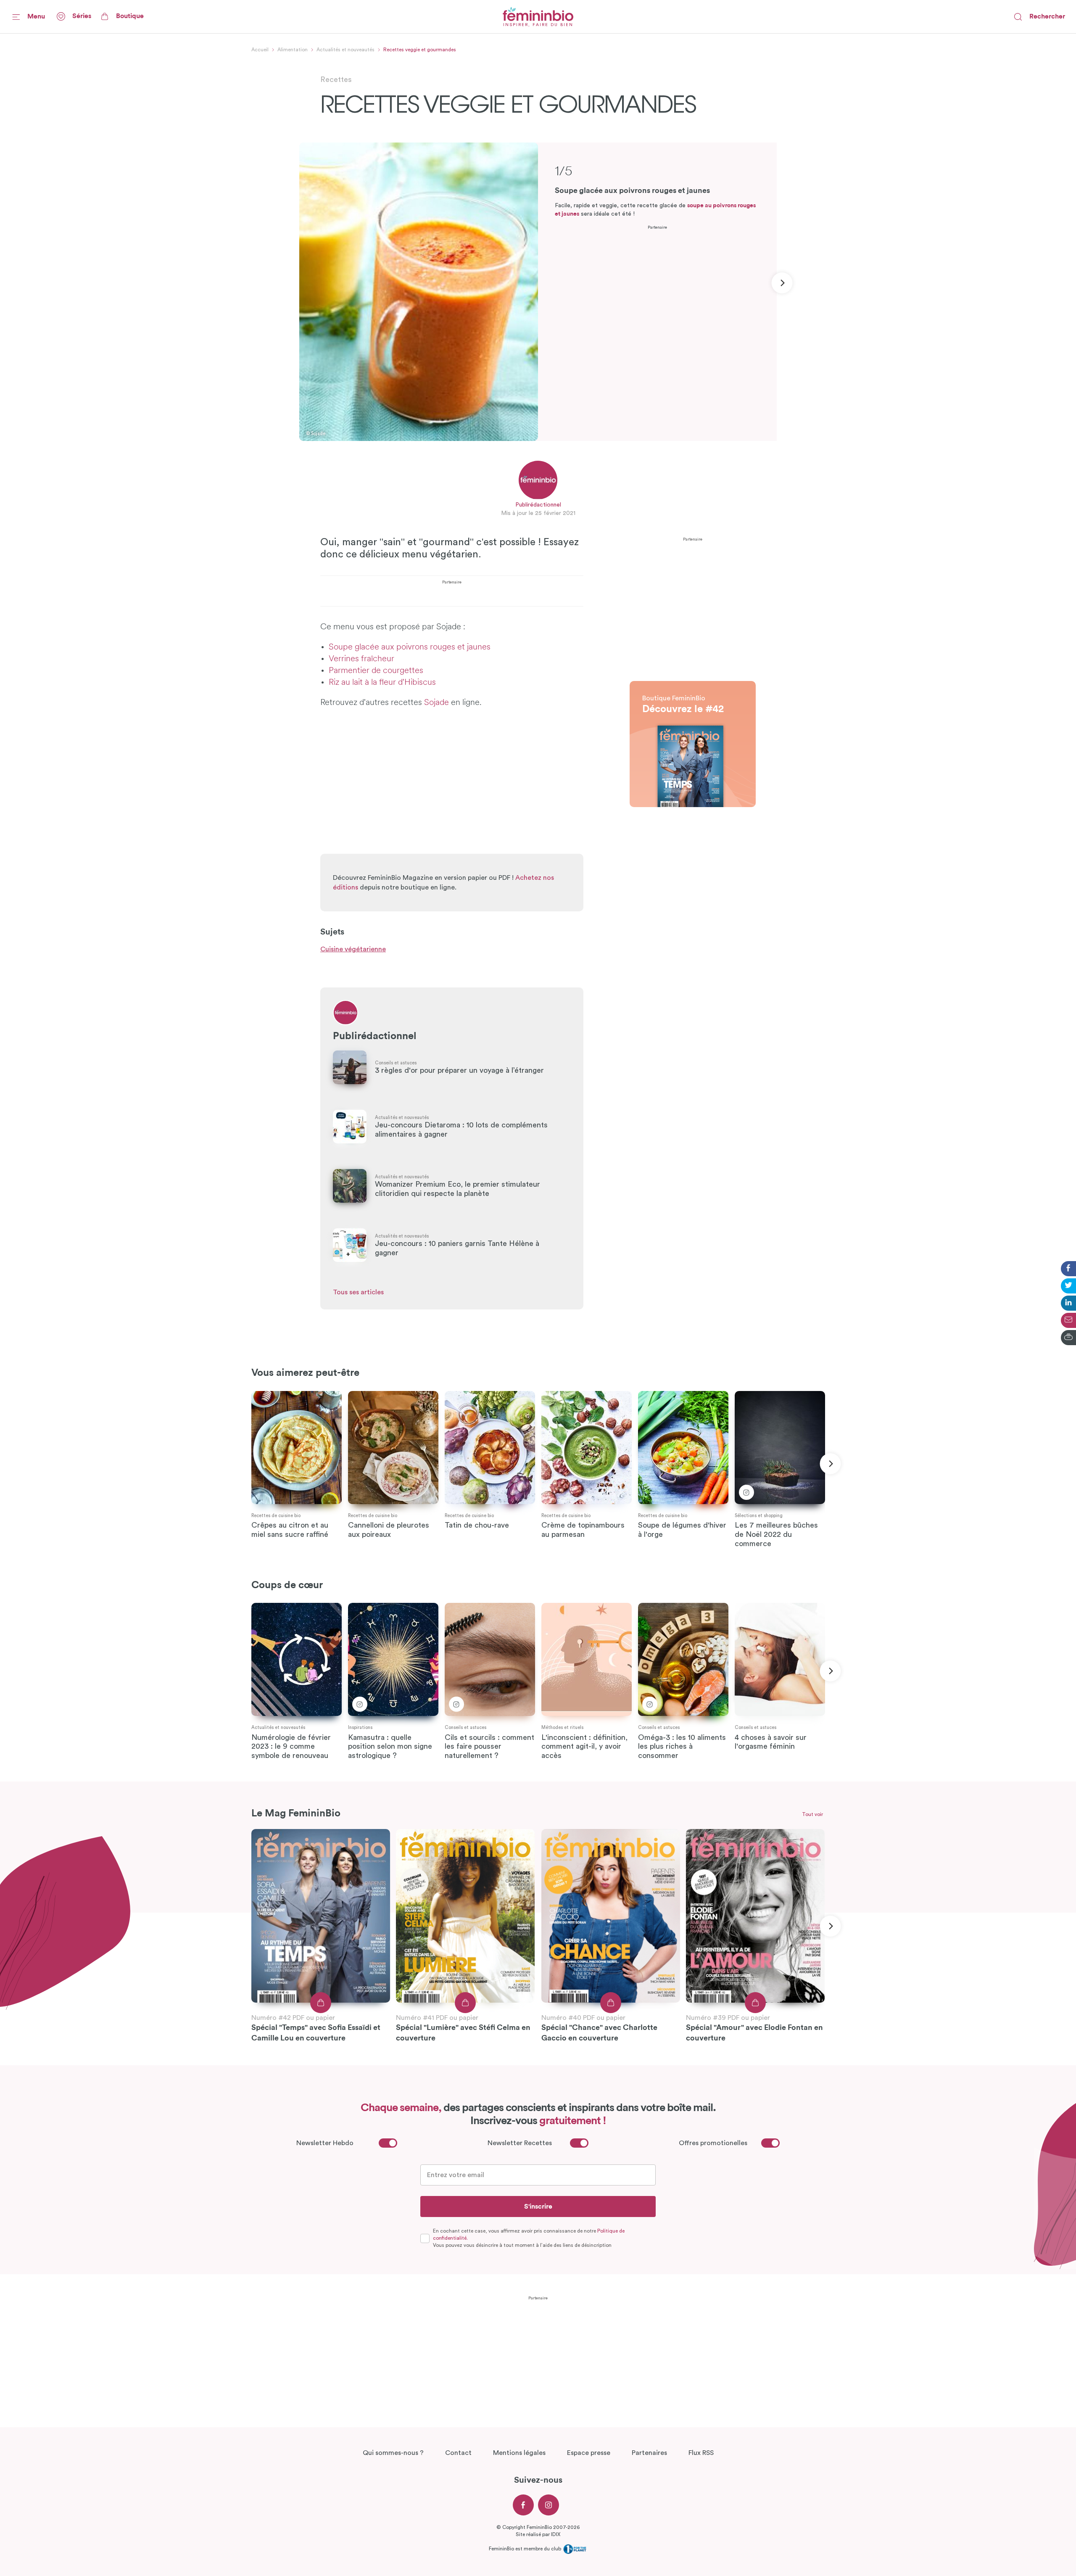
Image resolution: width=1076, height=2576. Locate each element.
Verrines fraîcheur (361, 659)
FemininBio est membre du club (526, 2549)
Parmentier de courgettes (377, 671)
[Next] (782, 283)
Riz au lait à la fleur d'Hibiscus (383, 683)
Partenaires (649, 2453)
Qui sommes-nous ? (393, 2453)
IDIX (556, 2534)
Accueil (260, 50)
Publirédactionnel (538, 505)
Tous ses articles (358, 1292)
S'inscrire (538, 2206)
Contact (458, 2453)
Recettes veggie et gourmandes (420, 50)
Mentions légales (519, 2453)
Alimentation (293, 50)
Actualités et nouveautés (345, 50)
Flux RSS (701, 2453)
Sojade (436, 703)
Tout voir (812, 1814)
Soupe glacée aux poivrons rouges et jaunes (411, 647)
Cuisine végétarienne (353, 949)
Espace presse (589, 2453)
